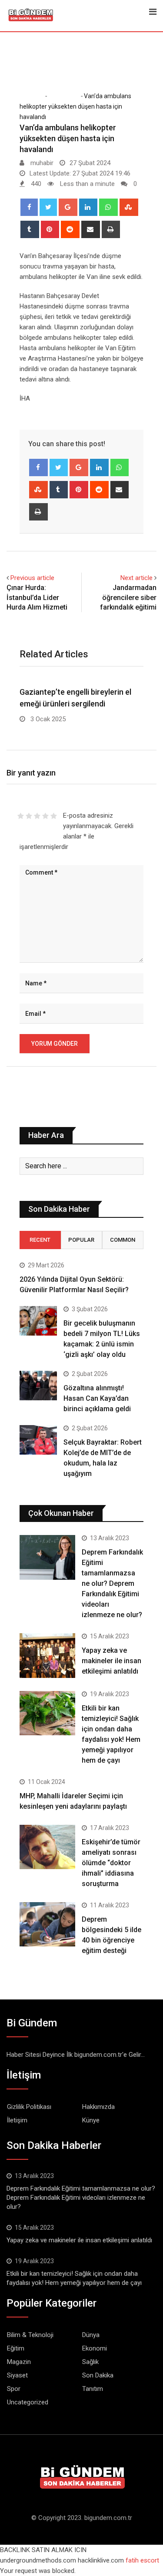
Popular (81, 1240)
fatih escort (142, 2560)
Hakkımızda (98, 2107)
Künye (91, 2120)
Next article (136, 578)
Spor (14, 2389)
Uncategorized (28, 2402)
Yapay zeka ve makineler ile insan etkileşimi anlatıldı (111, 1661)
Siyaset (17, 2375)
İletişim (17, 2120)
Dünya (91, 2335)
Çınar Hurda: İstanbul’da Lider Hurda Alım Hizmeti (37, 597)
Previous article (32, 578)
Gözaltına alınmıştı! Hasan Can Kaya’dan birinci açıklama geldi (97, 1398)
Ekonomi (95, 2348)
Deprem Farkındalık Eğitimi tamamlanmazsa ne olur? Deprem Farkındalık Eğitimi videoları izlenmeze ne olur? (112, 1583)
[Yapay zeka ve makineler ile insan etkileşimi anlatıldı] (47, 1656)
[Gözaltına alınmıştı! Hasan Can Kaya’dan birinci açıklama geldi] (38, 1386)
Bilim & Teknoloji (30, 2335)
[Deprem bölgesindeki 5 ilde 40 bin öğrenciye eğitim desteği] (47, 1925)
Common (123, 1240)
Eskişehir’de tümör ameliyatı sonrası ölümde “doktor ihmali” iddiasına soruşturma (111, 1863)
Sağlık (90, 2362)
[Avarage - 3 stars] (37, 816)
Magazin (19, 2362)
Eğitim (16, 2348)
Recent (40, 1240)
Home (34, 96)
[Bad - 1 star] (21, 816)
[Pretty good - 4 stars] (45, 816)
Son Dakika (63, 96)
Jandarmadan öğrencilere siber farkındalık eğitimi (128, 597)
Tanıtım (93, 2389)
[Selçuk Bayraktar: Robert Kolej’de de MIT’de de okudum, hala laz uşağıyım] (38, 1440)
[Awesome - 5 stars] (54, 816)
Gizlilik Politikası (29, 2107)
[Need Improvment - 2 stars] (29, 816)
